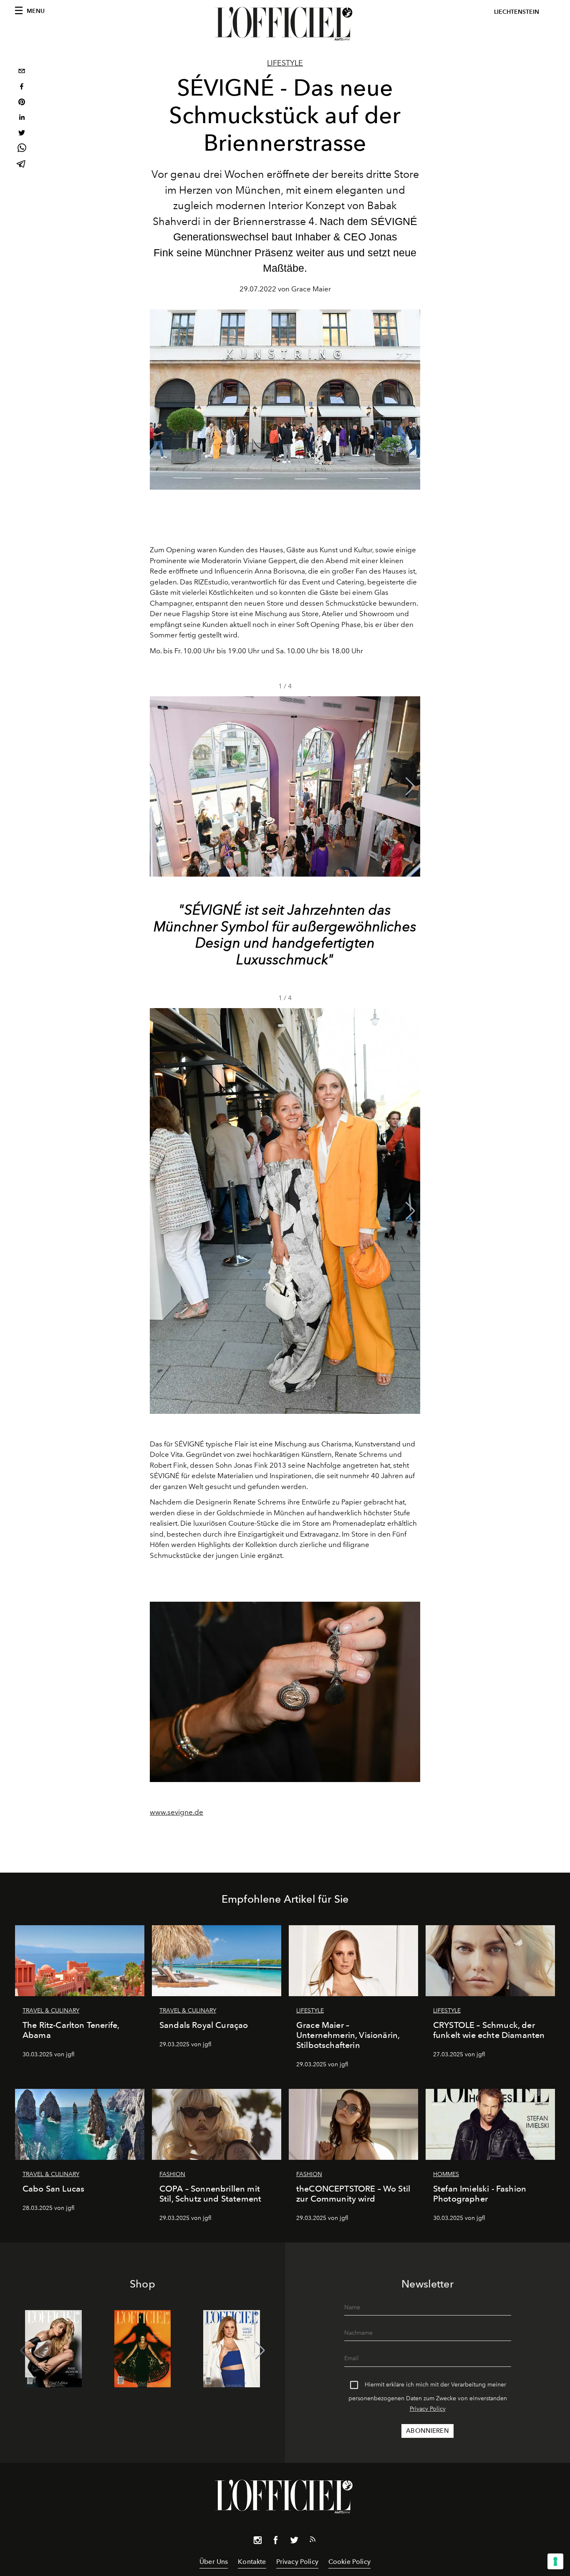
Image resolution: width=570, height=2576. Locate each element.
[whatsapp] (22, 149)
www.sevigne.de (177, 1812)
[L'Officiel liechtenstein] (285, 24)
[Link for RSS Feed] (313, 2541)
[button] (410, 786)
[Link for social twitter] (294, 2542)
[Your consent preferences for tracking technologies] (555, 2561)
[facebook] (22, 87)
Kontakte (252, 2562)
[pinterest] (22, 103)
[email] (22, 72)
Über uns (214, 2562)
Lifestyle (285, 63)
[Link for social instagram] (257, 2542)
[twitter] (22, 134)
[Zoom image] (285, 1692)
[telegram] (22, 165)
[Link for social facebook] (276, 2542)
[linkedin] (22, 118)
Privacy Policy (428, 2409)
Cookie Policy (349, 2562)
